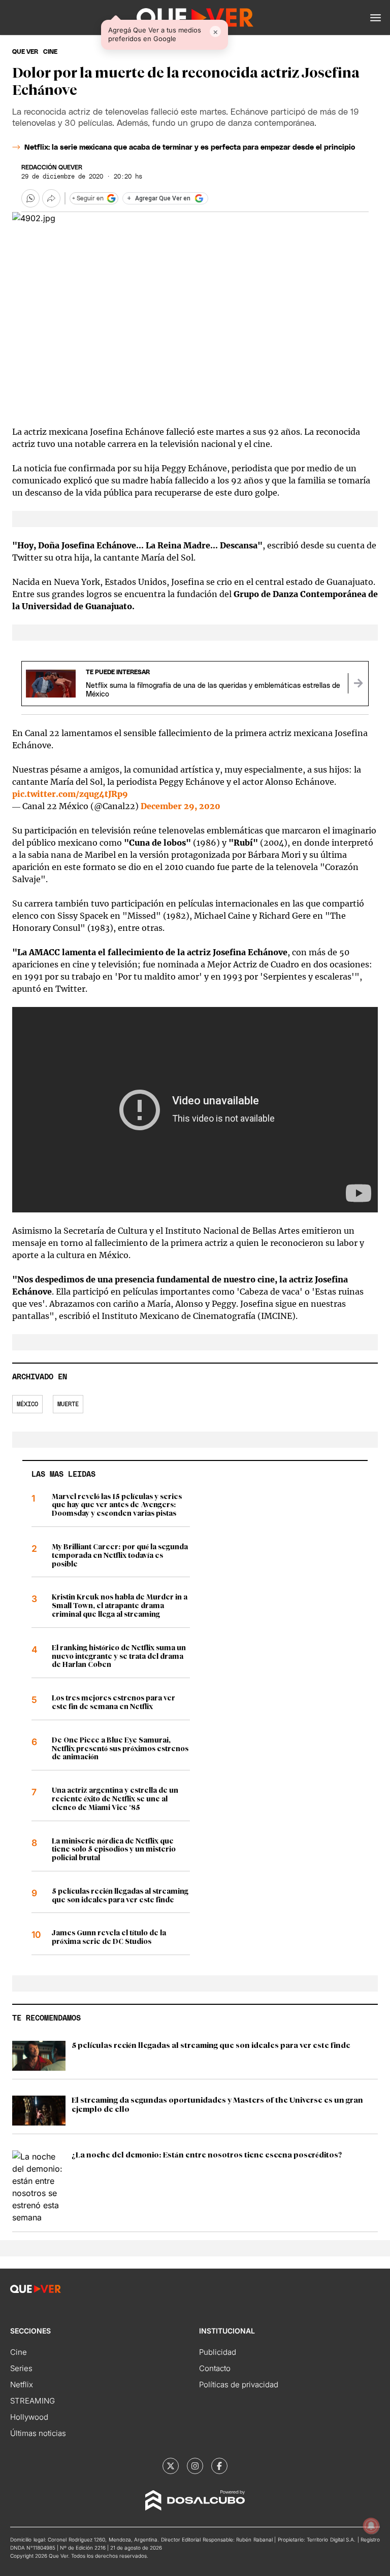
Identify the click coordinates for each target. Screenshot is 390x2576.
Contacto (215, 2368)
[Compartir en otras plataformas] (51, 198)
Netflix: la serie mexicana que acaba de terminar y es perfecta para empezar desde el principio (190, 148)
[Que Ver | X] (171, 2466)
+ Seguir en (88, 198)
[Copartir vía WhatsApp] (30, 198)
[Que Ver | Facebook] (219, 2466)
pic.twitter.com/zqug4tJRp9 (70, 794)
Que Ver (25, 52)
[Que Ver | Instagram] (195, 2466)
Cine (19, 2352)
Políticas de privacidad (239, 2384)
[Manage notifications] (371, 2526)
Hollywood (29, 2417)
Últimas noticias (38, 2433)
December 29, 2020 (181, 806)
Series (21, 2368)
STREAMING (32, 2401)
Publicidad (218, 2352)
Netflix (22, 2384)
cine (50, 52)
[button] (376, 18)
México (27, 1404)
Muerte (68, 1404)
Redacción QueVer (52, 167)
